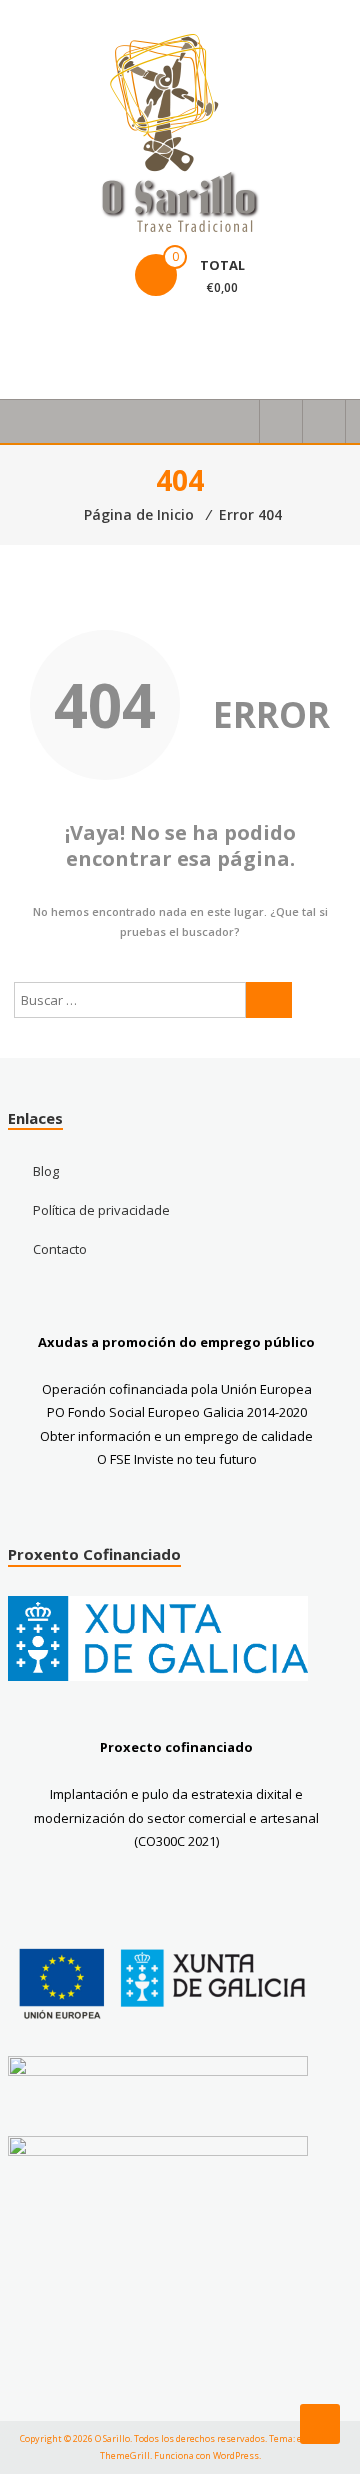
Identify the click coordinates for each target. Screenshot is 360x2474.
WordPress (236, 2455)
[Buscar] (269, 1000)
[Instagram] (82, 341)
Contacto (60, 1249)
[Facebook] (34, 341)
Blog (46, 1171)
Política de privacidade (101, 1210)
